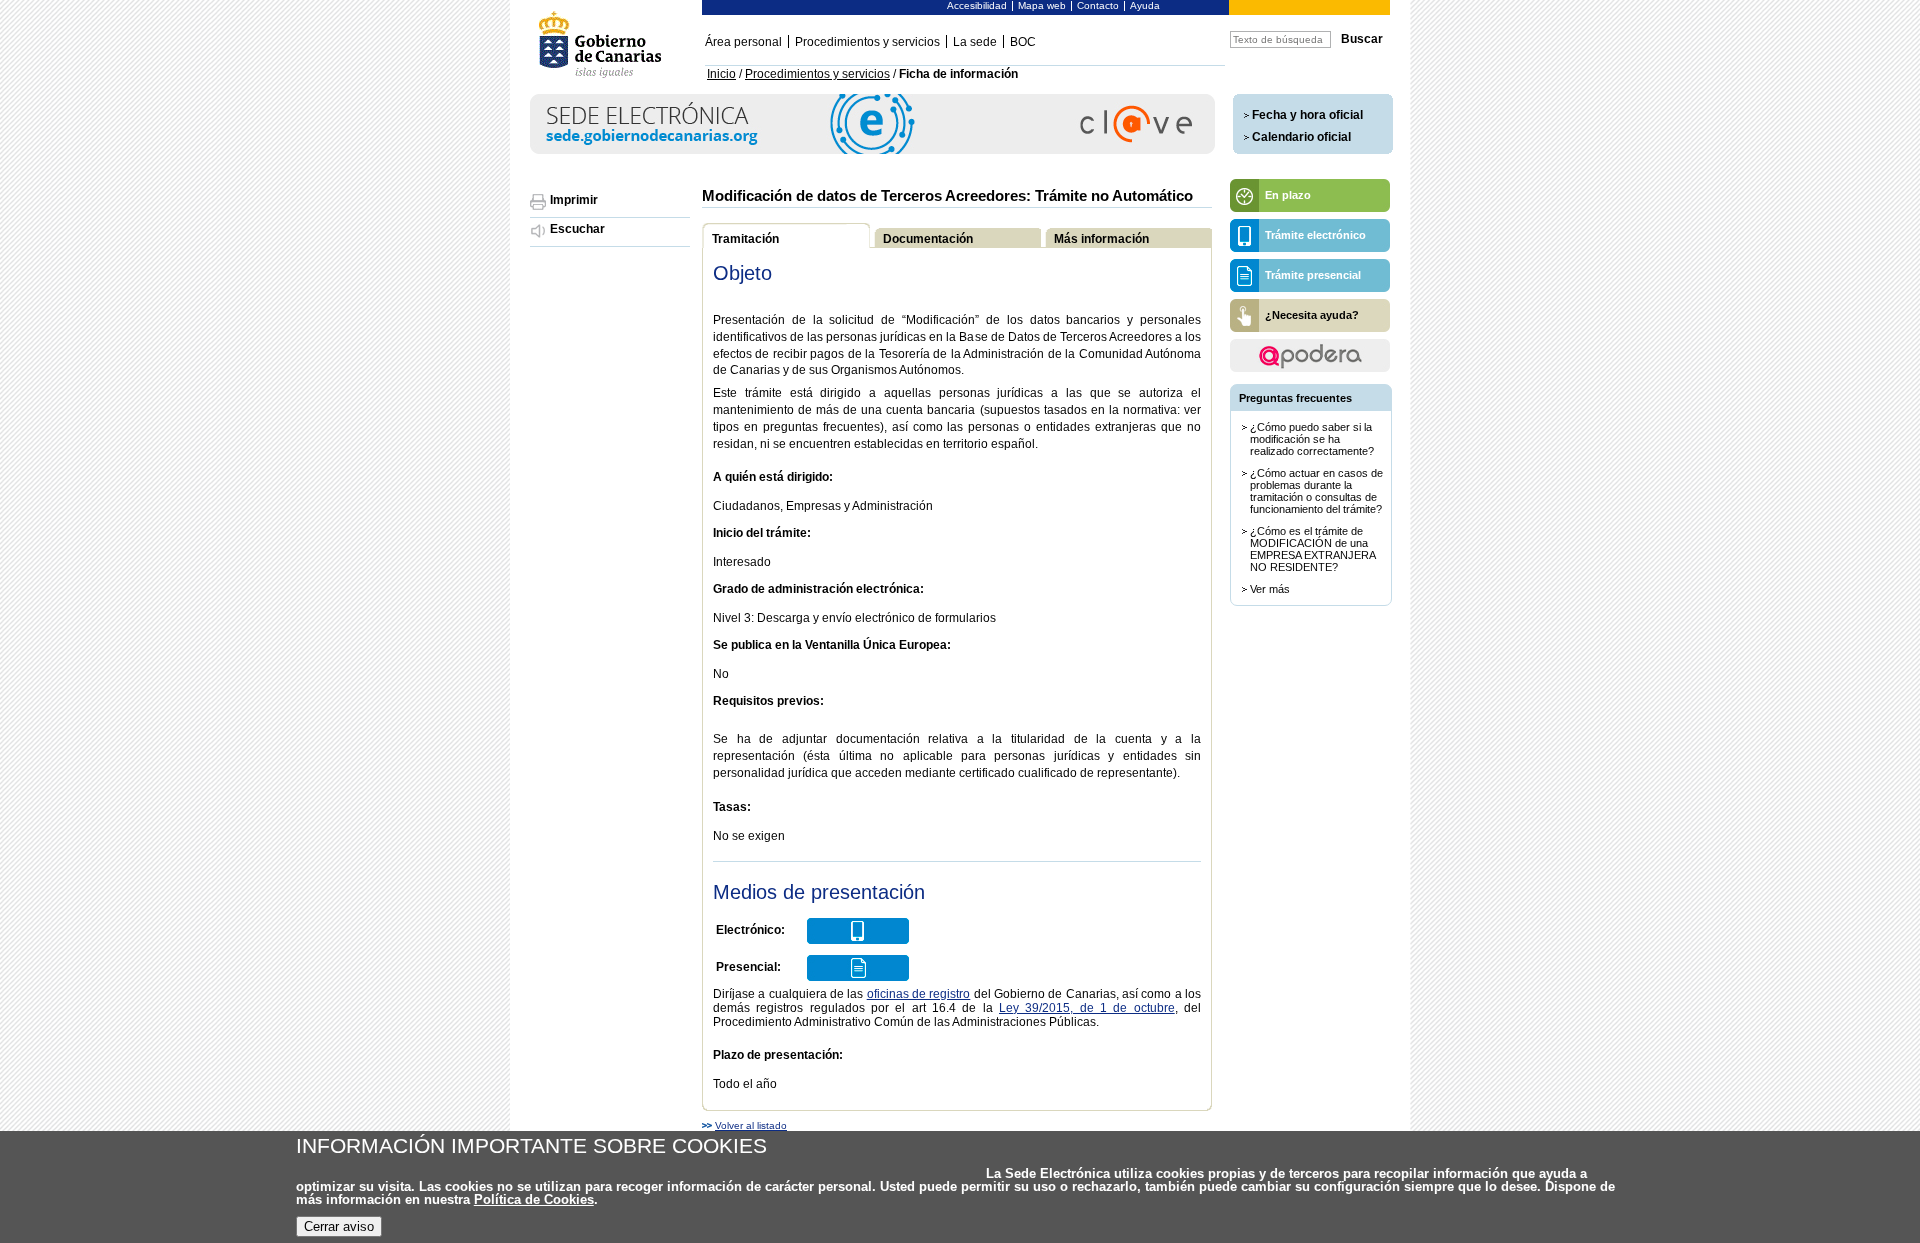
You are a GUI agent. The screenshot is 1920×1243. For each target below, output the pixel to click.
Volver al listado (751, 1126)
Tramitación (745, 239)
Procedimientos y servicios (867, 42)
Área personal (743, 42)
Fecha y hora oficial (1307, 115)
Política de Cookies (534, 1199)
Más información (1101, 239)
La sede (975, 42)
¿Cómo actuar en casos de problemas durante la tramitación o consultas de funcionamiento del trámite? (1316, 491)
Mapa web (1042, 5)
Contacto (1098, 5)
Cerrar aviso (339, 1226)
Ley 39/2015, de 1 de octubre (1087, 1008)
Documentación (928, 239)
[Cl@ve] (872, 150)
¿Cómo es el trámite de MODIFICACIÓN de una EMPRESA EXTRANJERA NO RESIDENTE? (1312, 549)
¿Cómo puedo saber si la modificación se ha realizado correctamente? (1312, 439)
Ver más (1270, 589)
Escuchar (577, 229)
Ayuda (1145, 5)
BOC (1023, 42)
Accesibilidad (977, 5)
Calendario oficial (1301, 137)
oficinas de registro (919, 994)
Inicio (721, 74)
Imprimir (574, 200)
